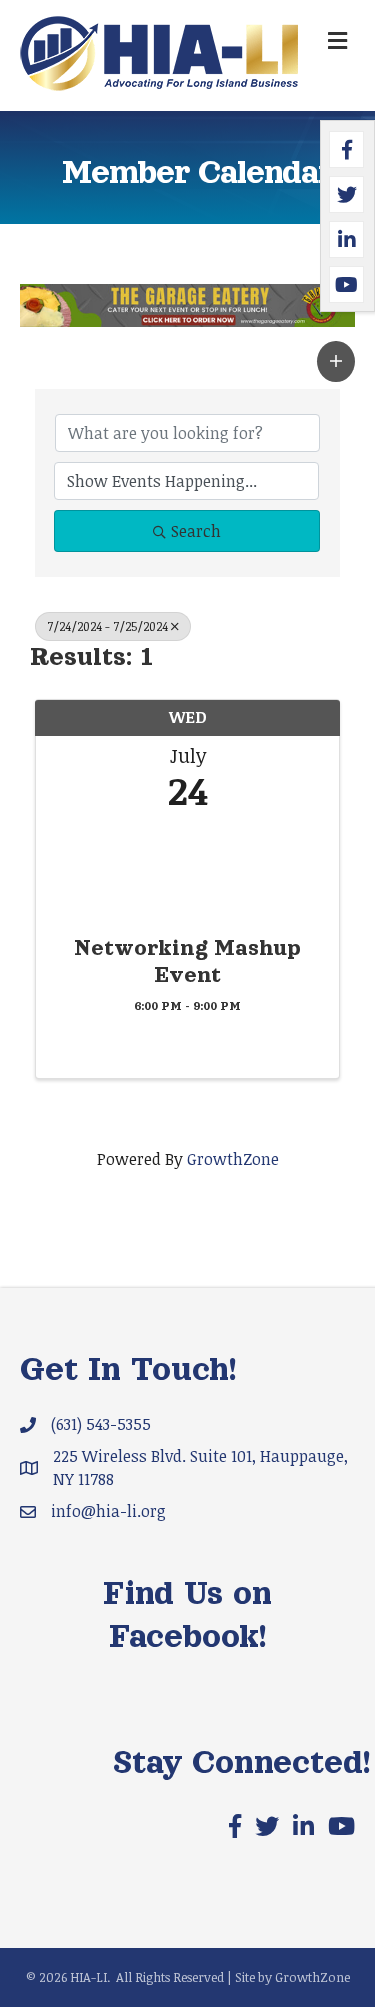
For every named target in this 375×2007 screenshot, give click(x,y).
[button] (336, 361)
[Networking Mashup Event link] (187, 867)
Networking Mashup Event (187, 961)
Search (196, 531)
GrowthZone (233, 1159)
